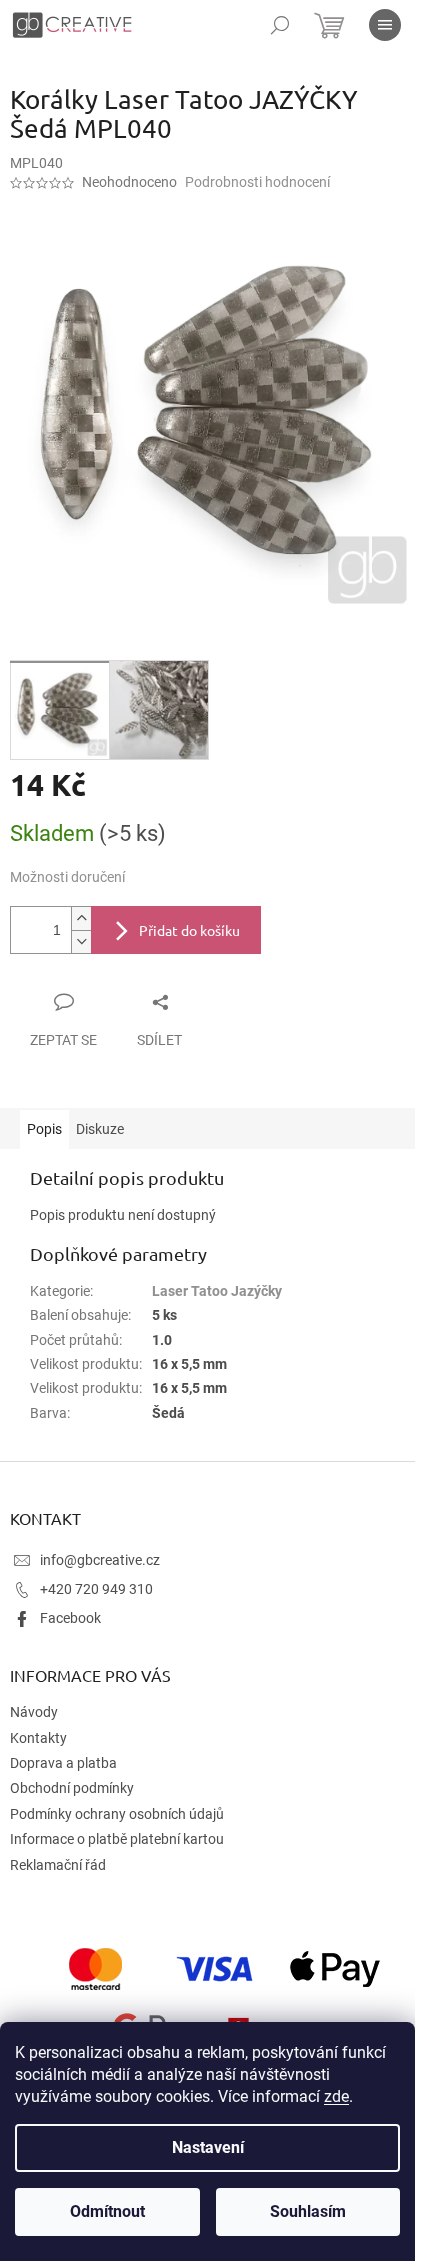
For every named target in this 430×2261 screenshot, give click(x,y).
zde (336, 2096)
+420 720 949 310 (96, 1589)
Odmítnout (107, 2211)
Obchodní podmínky (72, 1788)
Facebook (70, 1618)
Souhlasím (308, 2211)
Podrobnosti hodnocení (257, 182)
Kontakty (38, 1738)
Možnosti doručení (67, 877)
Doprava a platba (63, 1763)
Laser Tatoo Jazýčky (217, 1291)
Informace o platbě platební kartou (117, 1839)
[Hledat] (280, 25)
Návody (34, 1712)
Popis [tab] (44, 1129)
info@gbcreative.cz (100, 1560)
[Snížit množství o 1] (81, 941)
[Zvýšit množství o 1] (81, 918)
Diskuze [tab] (100, 1129)
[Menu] (385, 25)
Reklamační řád (58, 1865)
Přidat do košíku (189, 930)
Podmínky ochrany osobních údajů (117, 1814)
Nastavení (208, 2147)
